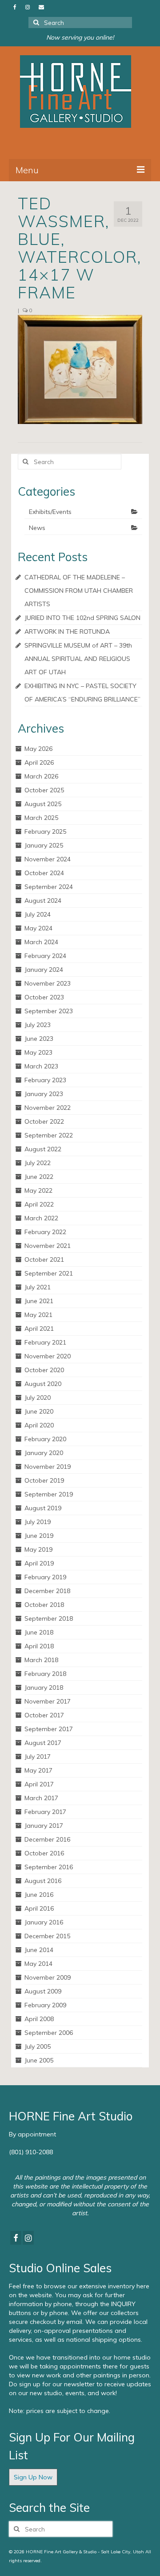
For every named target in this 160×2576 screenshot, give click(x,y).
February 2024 (45, 956)
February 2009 (45, 2005)
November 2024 (48, 859)
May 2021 (38, 1315)
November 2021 (48, 1246)
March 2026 (41, 776)
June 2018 (39, 1632)
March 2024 (41, 942)
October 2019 (44, 1480)
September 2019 (49, 1494)
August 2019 (43, 1508)
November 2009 (48, 1977)
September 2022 (49, 1135)
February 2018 (45, 1674)
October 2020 (44, 1370)
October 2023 (44, 997)
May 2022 (38, 1190)
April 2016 (39, 1908)
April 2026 (39, 762)
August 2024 (43, 901)
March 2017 (41, 1798)
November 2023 (48, 983)
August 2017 (43, 1743)
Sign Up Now (33, 2477)
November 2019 (48, 1467)
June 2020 (39, 1411)
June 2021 (39, 1301)
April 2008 (39, 2019)
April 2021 (39, 1329)
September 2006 (49, 2033)
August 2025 (43, 804)
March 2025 (41, 818)
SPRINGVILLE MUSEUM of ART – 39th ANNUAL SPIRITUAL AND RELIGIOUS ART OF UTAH (78, 659)
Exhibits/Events (50, 512)
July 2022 (38, 1163)
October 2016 (44, 1853)
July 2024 (38, 914)
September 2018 (49, 1618)
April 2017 (39, 1784)
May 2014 (38, 1964)
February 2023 (45, 1080)
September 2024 (49, 887)
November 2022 (48, 1108)
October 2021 (44, 1259)
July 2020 (38, 1398)
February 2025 (45, 831)
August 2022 (43, 1149)
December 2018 (47, 1591)
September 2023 (49, 1011)
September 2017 (49, 1729)
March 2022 (41, 1218)
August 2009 (43, 1991)
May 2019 (38, 1549)
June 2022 (39, 1177)
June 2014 (39, 1950)
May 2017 (38, 1770)
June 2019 (39, 1536)
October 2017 (44, 1715)
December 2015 (47, 1936)
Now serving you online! (80, 37)
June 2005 (39, 2060)
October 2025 (44, 790)
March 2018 (41, 1660)
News (37, 528)
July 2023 (38, 1025)
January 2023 (44, 1094)
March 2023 (41, 1066)
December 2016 (47, 1839)
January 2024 (44, 970)
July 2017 (38, 1757)
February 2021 (45, 1342)
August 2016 (43, 1881)
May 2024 (38, 928)
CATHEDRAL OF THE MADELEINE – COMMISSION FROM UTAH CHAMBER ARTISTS (79, 591)
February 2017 (45, 1812)
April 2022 (39, 1204)
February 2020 (45, 1439)
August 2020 (43, 1384)
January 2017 (44, 1826)
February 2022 (45, 1232)
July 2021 (38, 1287)
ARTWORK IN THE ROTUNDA (67, 632)
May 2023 (38, 1052)
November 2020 (48, 1356)
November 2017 (48, 1701)
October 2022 (44, 1121)
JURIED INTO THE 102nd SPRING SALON (82, 618)
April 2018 (39, 1646)
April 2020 (39, 1425)
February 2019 (45, 1577)
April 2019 (39, 1563)
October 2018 (44, 1605)
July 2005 (38, 2046)
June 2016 (39, 1895)
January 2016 (44, 1922)
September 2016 (49, 1867)
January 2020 (44, 1453)
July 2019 (38, 1522)
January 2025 (44, 845)
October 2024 (44, 873)
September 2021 (49, 1273)
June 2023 (39, 1039)
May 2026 (38, 749)
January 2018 (44, 1687)
